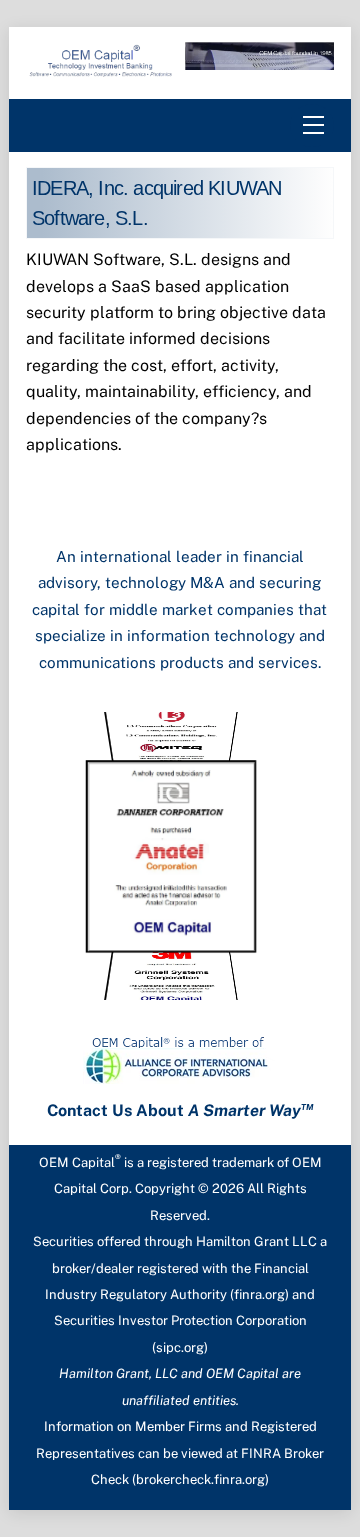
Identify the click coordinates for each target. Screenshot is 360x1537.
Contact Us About (180, 1110)
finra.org (259, 1294)
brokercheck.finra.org (200, 1479)
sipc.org (180, 1347)
